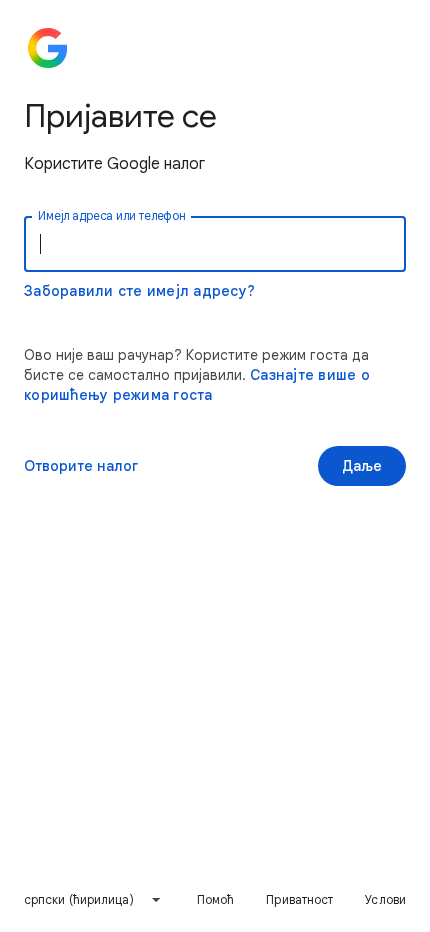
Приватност (299, 899)
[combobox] (93, 900)
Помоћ (216, 899)
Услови (385, 899)
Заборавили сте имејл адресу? (139, 291)
